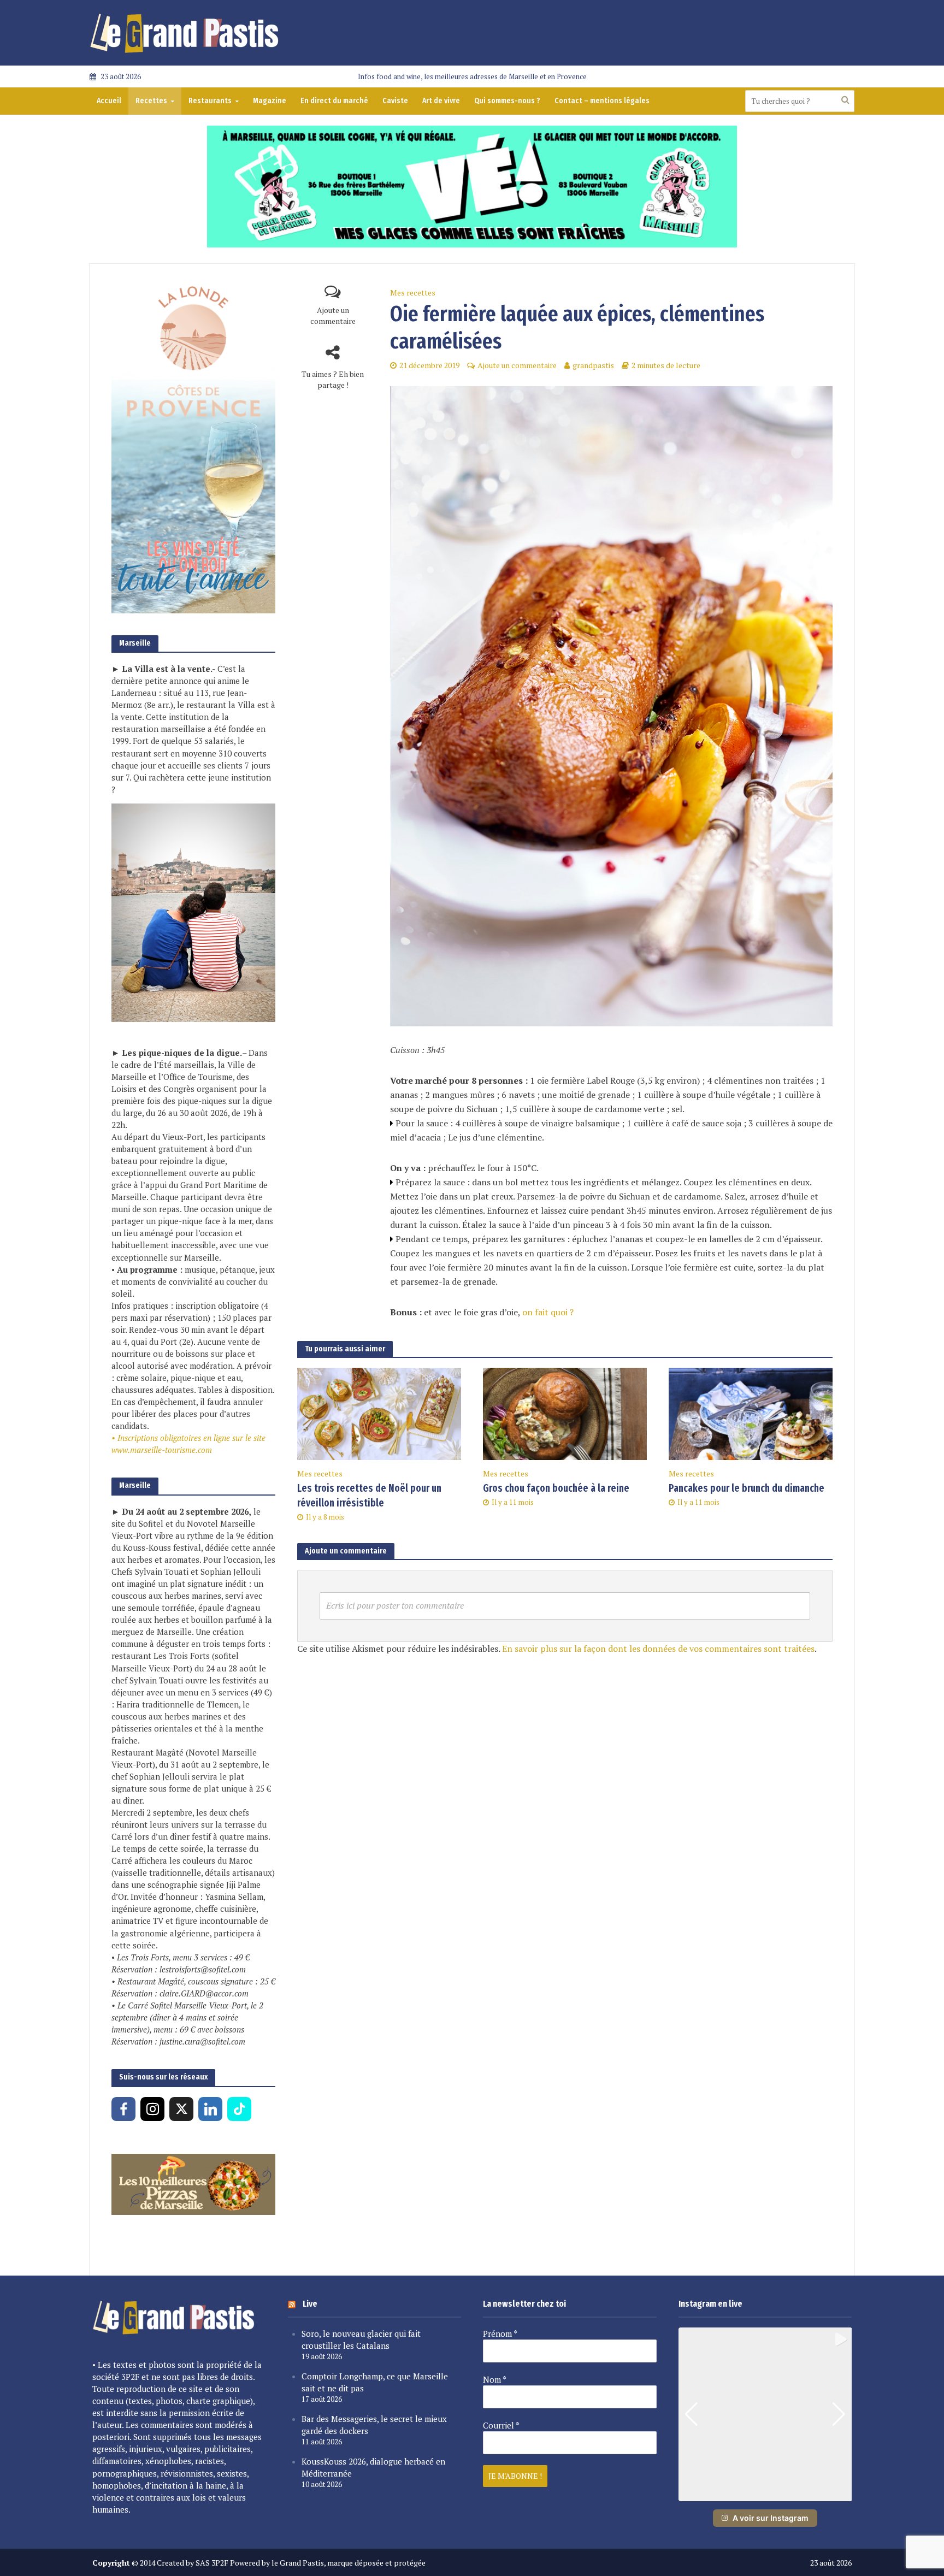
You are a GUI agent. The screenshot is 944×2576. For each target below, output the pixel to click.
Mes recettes (413, 293)
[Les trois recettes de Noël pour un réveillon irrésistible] (379, 1413)
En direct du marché (334, 101)
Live (310, 2304)
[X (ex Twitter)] (181, 2109)
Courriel (501, 2425)
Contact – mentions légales (602, 101)
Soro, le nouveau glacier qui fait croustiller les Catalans (361, 2339)
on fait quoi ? (547, 1312)
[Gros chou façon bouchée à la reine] (565, 1413)
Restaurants (210, 101)
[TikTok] (239, 2109)
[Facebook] (123, 2109)
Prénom (500, 2333)
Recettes (151, 101)
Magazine (270, 101)
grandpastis (593, 365)
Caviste (395, 101)
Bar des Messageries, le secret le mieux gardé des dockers (374, 2425)
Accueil (109, 101)
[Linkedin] (210, 2109)
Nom (495, 2379)
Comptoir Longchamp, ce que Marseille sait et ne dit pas (375, 2382)
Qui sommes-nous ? (507, 101)
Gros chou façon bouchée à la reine (556, 1488)
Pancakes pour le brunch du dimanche (747, 1488)
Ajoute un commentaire (333, 315)
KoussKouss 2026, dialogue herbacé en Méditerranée (373, 2467)
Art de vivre (441, 101)
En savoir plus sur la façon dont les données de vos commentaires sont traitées (658, 1649)
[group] (765, 2414)
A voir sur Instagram (771, 2518)
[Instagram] (152, 2109)
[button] (765, 2494)
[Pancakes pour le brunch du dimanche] (751, 1413)
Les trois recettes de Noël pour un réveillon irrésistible (369, 1496)
